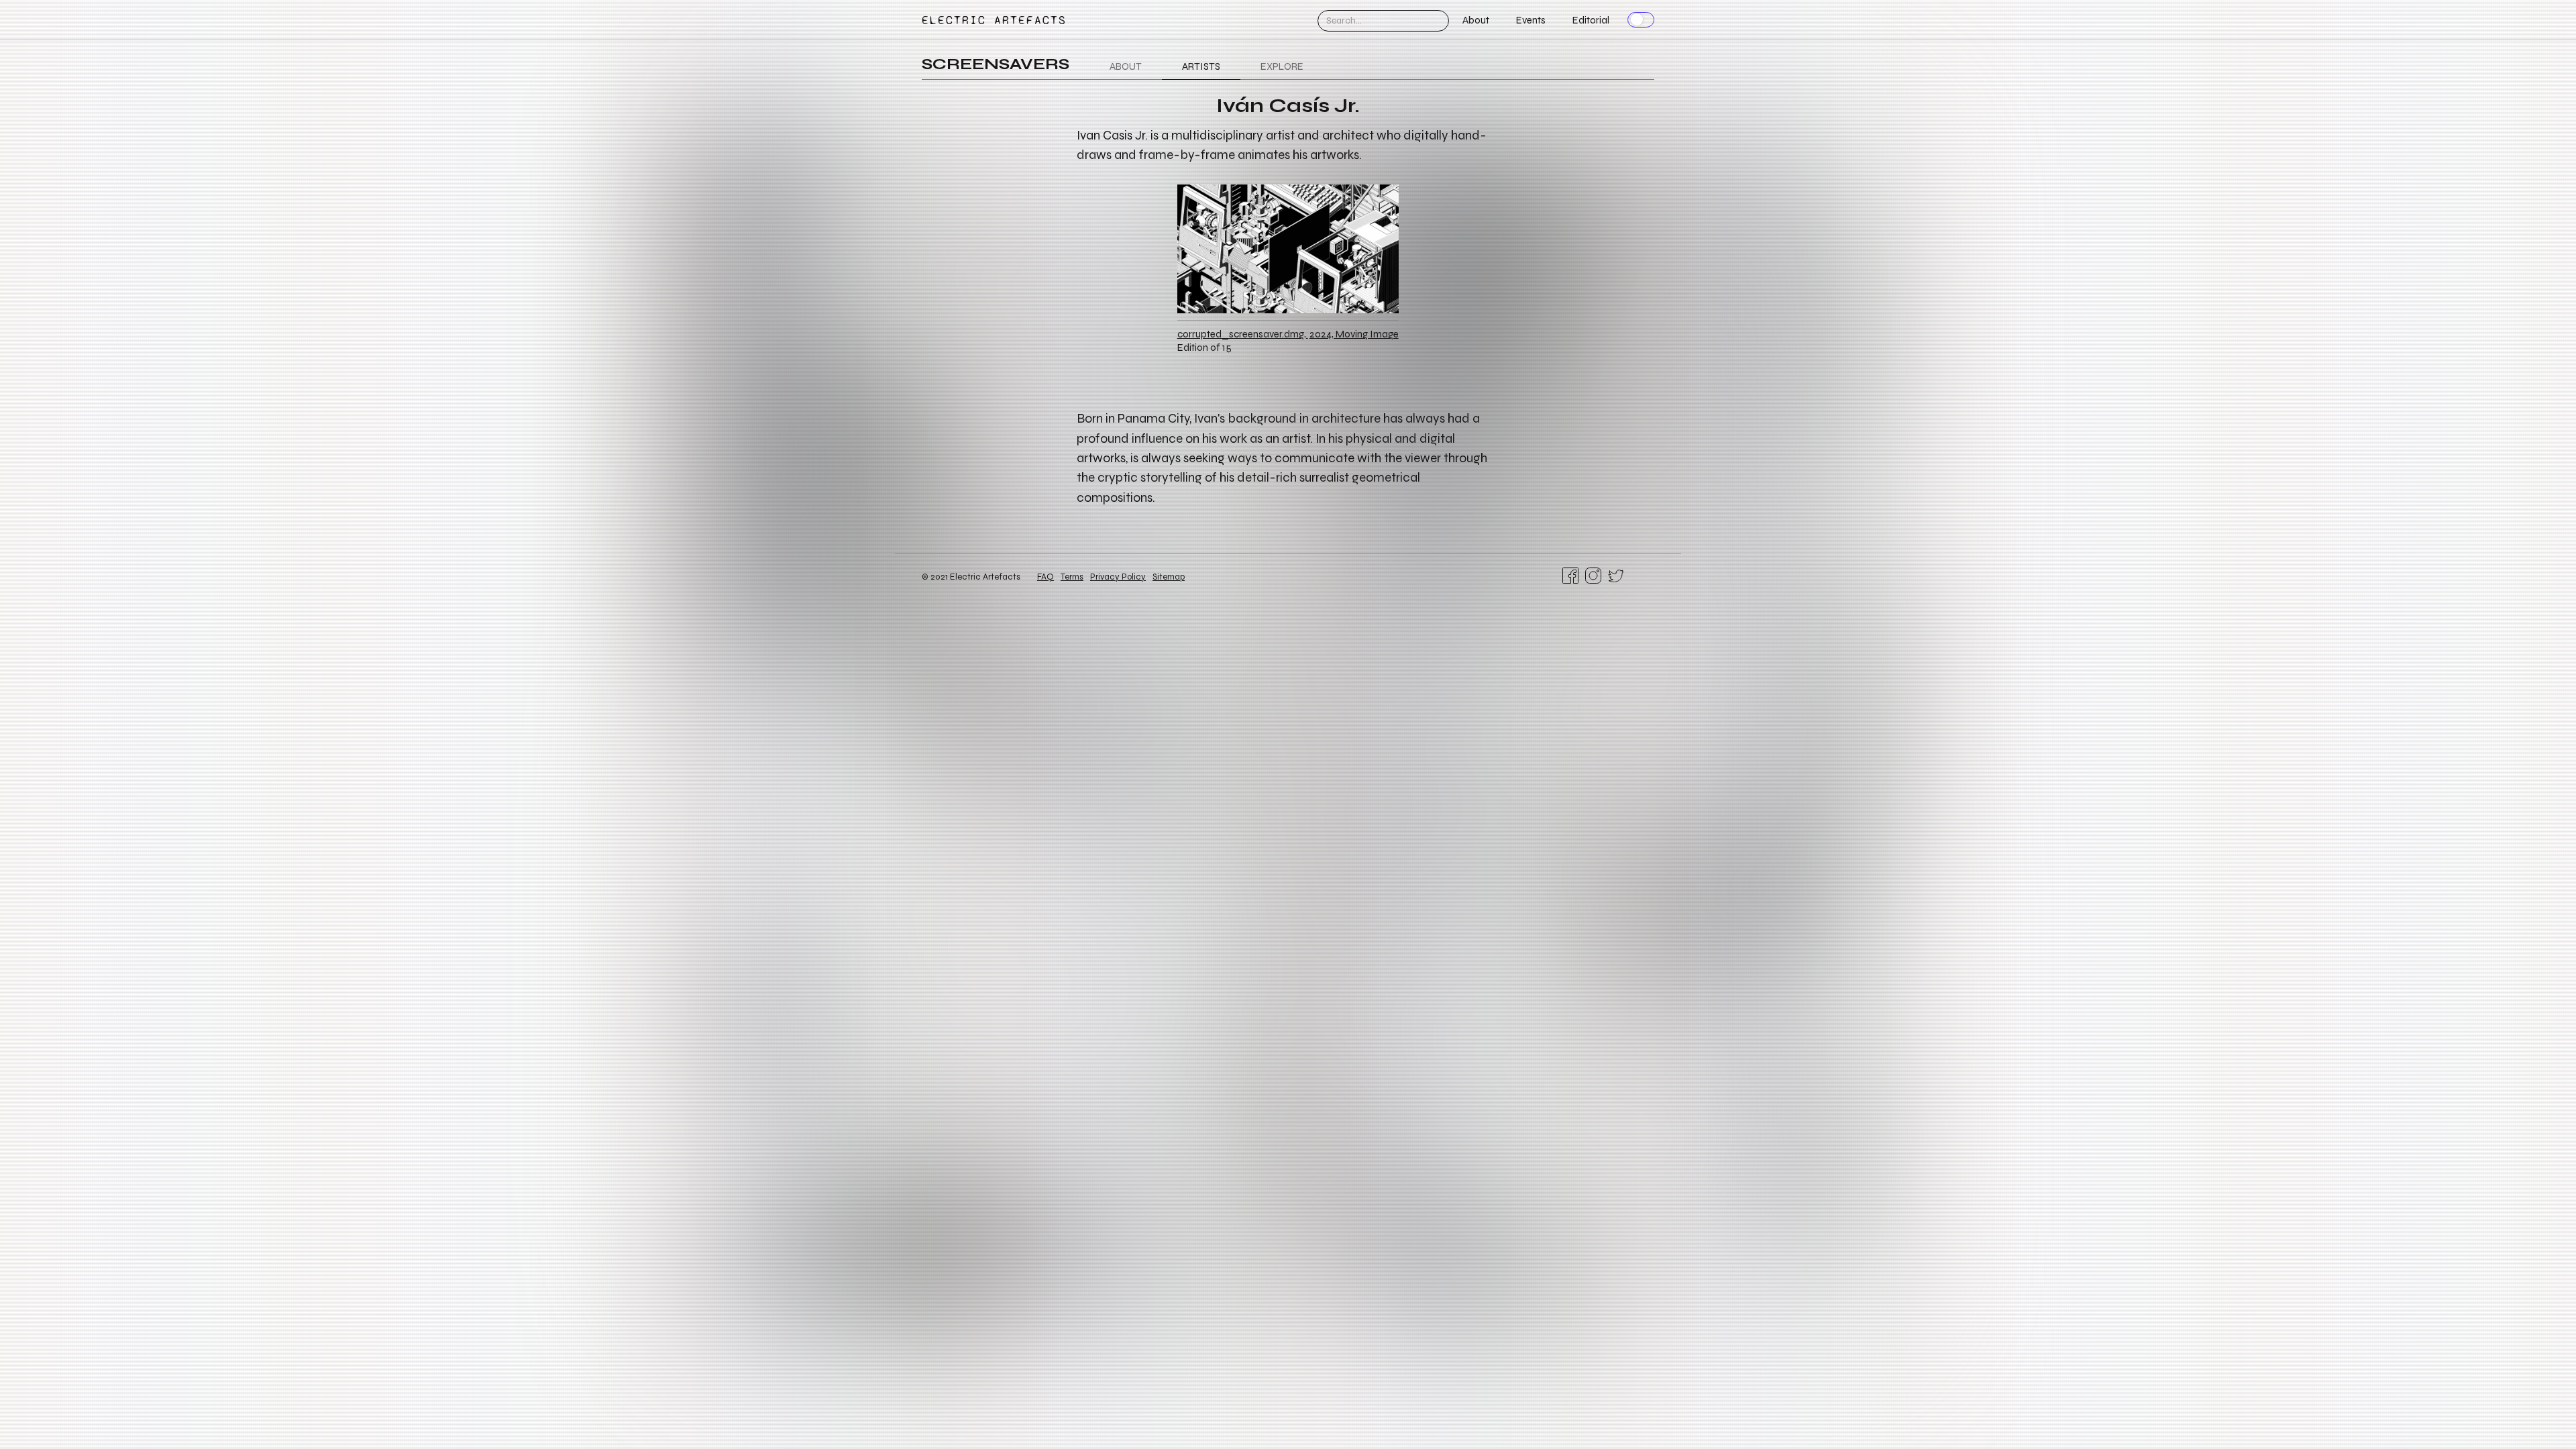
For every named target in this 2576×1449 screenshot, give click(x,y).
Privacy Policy (1118, 577)
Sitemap (1169, 577)
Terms (1072, 577)
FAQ (1045, 577)
